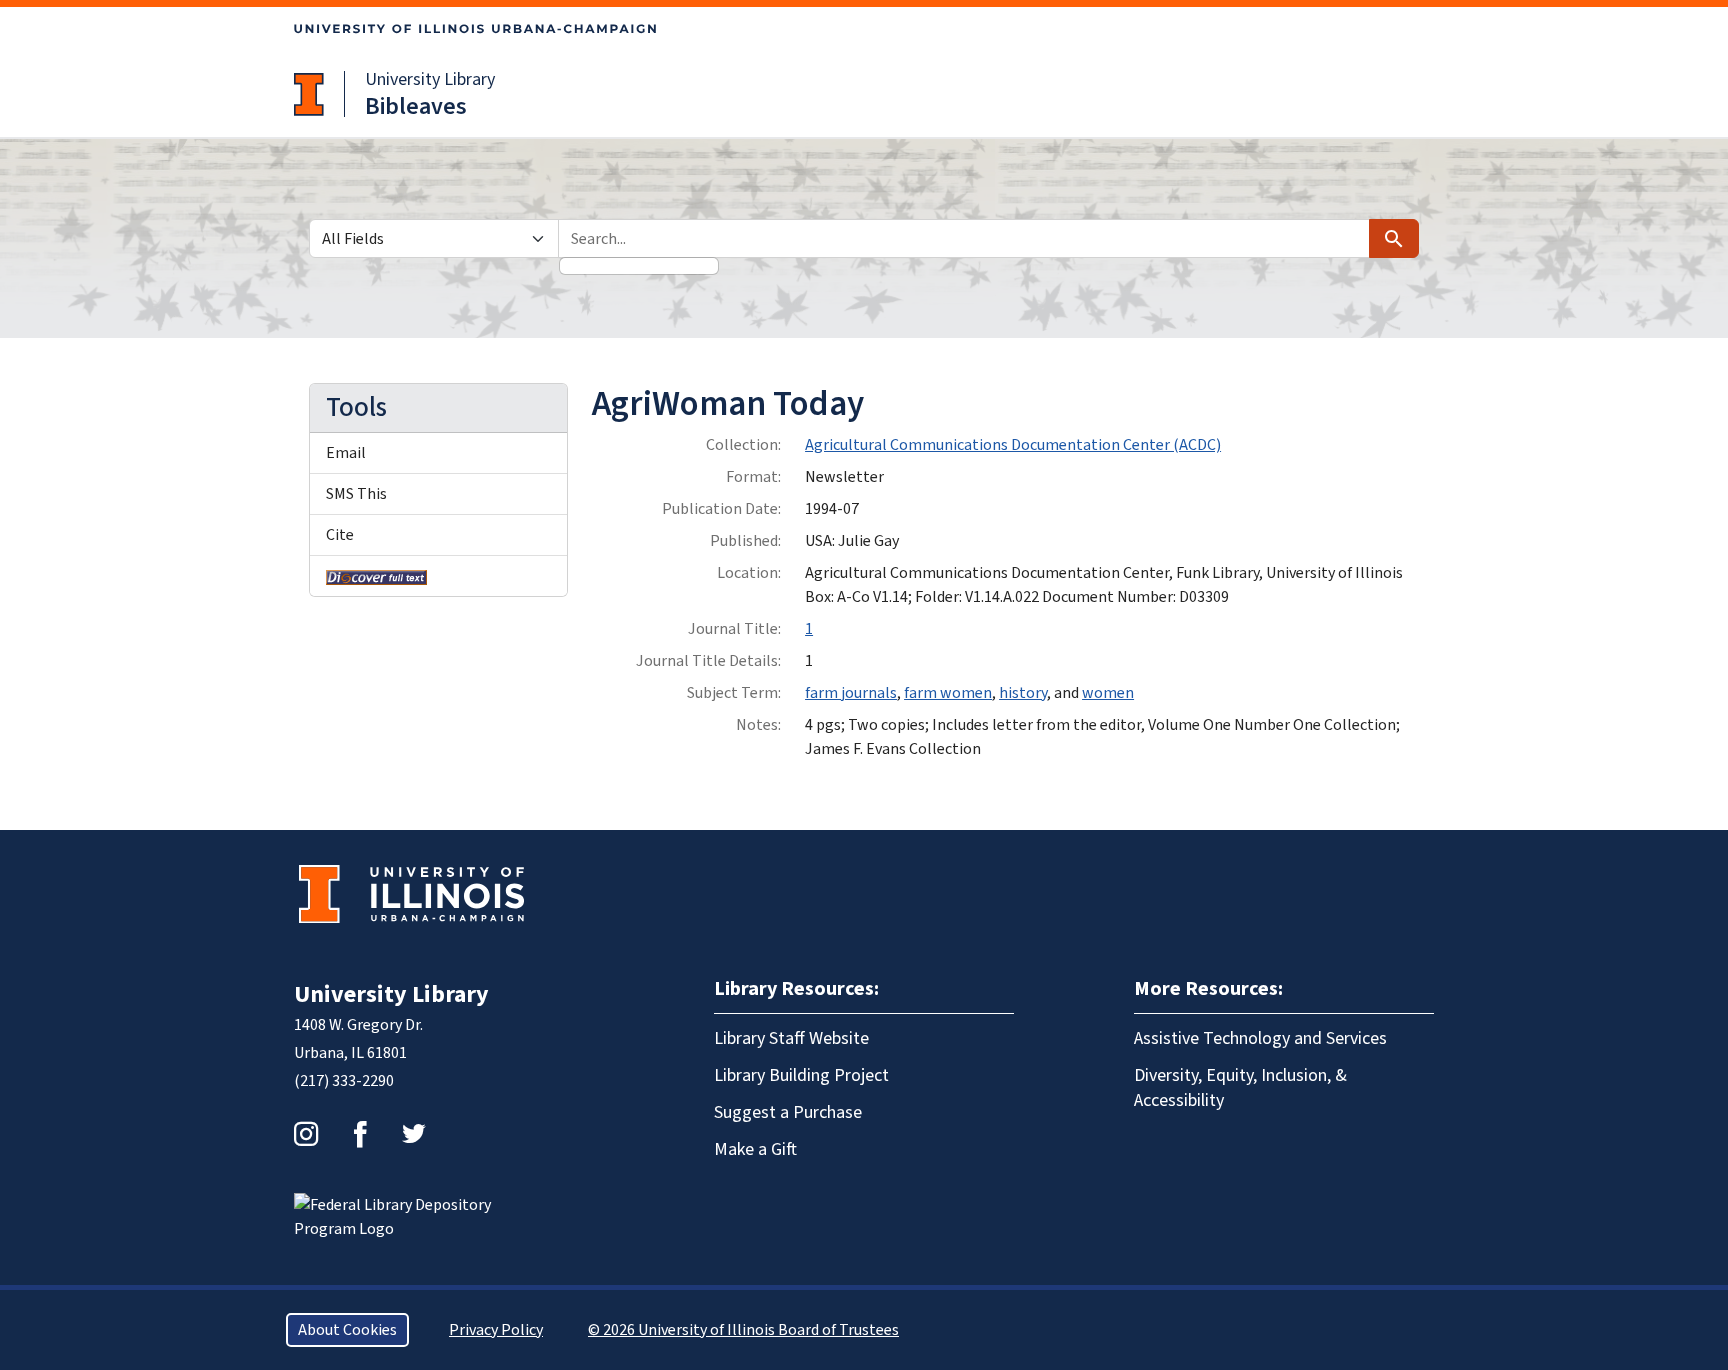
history (1023, 693)
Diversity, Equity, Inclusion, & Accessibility (1240, 1088)
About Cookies (347, 1330)
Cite (340, 535)
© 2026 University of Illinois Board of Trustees (743, 1330)
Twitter (414, 1134)
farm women (948, 693)
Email (346, 453)
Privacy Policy (496, 1330)
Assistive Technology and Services (1260, 1038)
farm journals (851, 693)
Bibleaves (416, 106)
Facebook (360, 1134)
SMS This (356, 494)
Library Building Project (801, 1075)
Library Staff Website (791, 1038)
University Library (430, 79)
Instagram (306, 1134)
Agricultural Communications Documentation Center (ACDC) (1013, 445)
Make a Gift (755, 1149)
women (1108, 693)
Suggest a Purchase (788, 1112)
